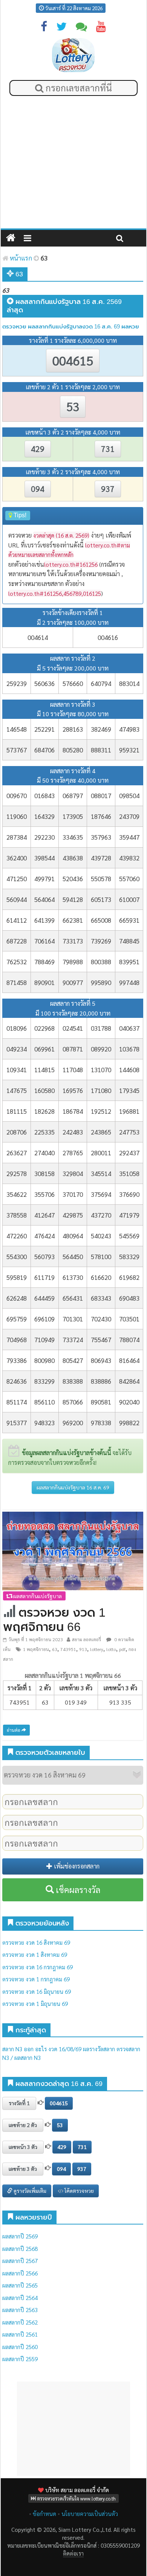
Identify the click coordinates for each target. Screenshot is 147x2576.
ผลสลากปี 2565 (20, 2285)
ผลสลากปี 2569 (20, 2236)
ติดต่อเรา (73, 2553)
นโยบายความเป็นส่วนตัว (90, 2514)
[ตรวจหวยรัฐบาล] (73, 55)
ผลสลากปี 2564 (20, 2298)
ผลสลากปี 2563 (20, 2310)
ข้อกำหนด (44, 2514)
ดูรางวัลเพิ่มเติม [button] (29, 2191)
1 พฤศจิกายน (36, 1649)
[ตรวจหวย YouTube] (101, 28)
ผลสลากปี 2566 (20, 2273)
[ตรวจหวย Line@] (81, 28)
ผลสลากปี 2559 (20, 2359)
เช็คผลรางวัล (77, 1890)
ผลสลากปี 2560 (20, 2347)
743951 (68, 1649)
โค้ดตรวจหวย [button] (79, 2191)
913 (83, 1649)
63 (55, 1649)
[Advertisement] (73, 164)
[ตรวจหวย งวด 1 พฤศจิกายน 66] (73, 1550)
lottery (97, 1649)
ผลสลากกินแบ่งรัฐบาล (37, 1596)
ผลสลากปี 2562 (20, 2322)
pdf (122, 1649)
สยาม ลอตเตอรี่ (87, 1639)
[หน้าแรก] (11, 238)
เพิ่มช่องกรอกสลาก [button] (76, 1866)
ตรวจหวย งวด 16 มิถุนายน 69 (37, 1991)
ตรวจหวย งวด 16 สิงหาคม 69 (36, 1942)
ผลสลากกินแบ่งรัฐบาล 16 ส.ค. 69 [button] (73, 1487)
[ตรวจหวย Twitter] (61, 28)
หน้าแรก (20, 258)
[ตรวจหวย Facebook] (44, 28)
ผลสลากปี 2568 (20, 2248)
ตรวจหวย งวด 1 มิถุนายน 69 (35, 2003)
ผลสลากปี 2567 (20, 2261)
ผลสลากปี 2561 (20, 2334)
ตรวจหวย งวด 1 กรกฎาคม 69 (36, 1979)
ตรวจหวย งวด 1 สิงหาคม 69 (35, 1954)
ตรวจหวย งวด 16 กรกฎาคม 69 (38, 1967)
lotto (111, 1649)
